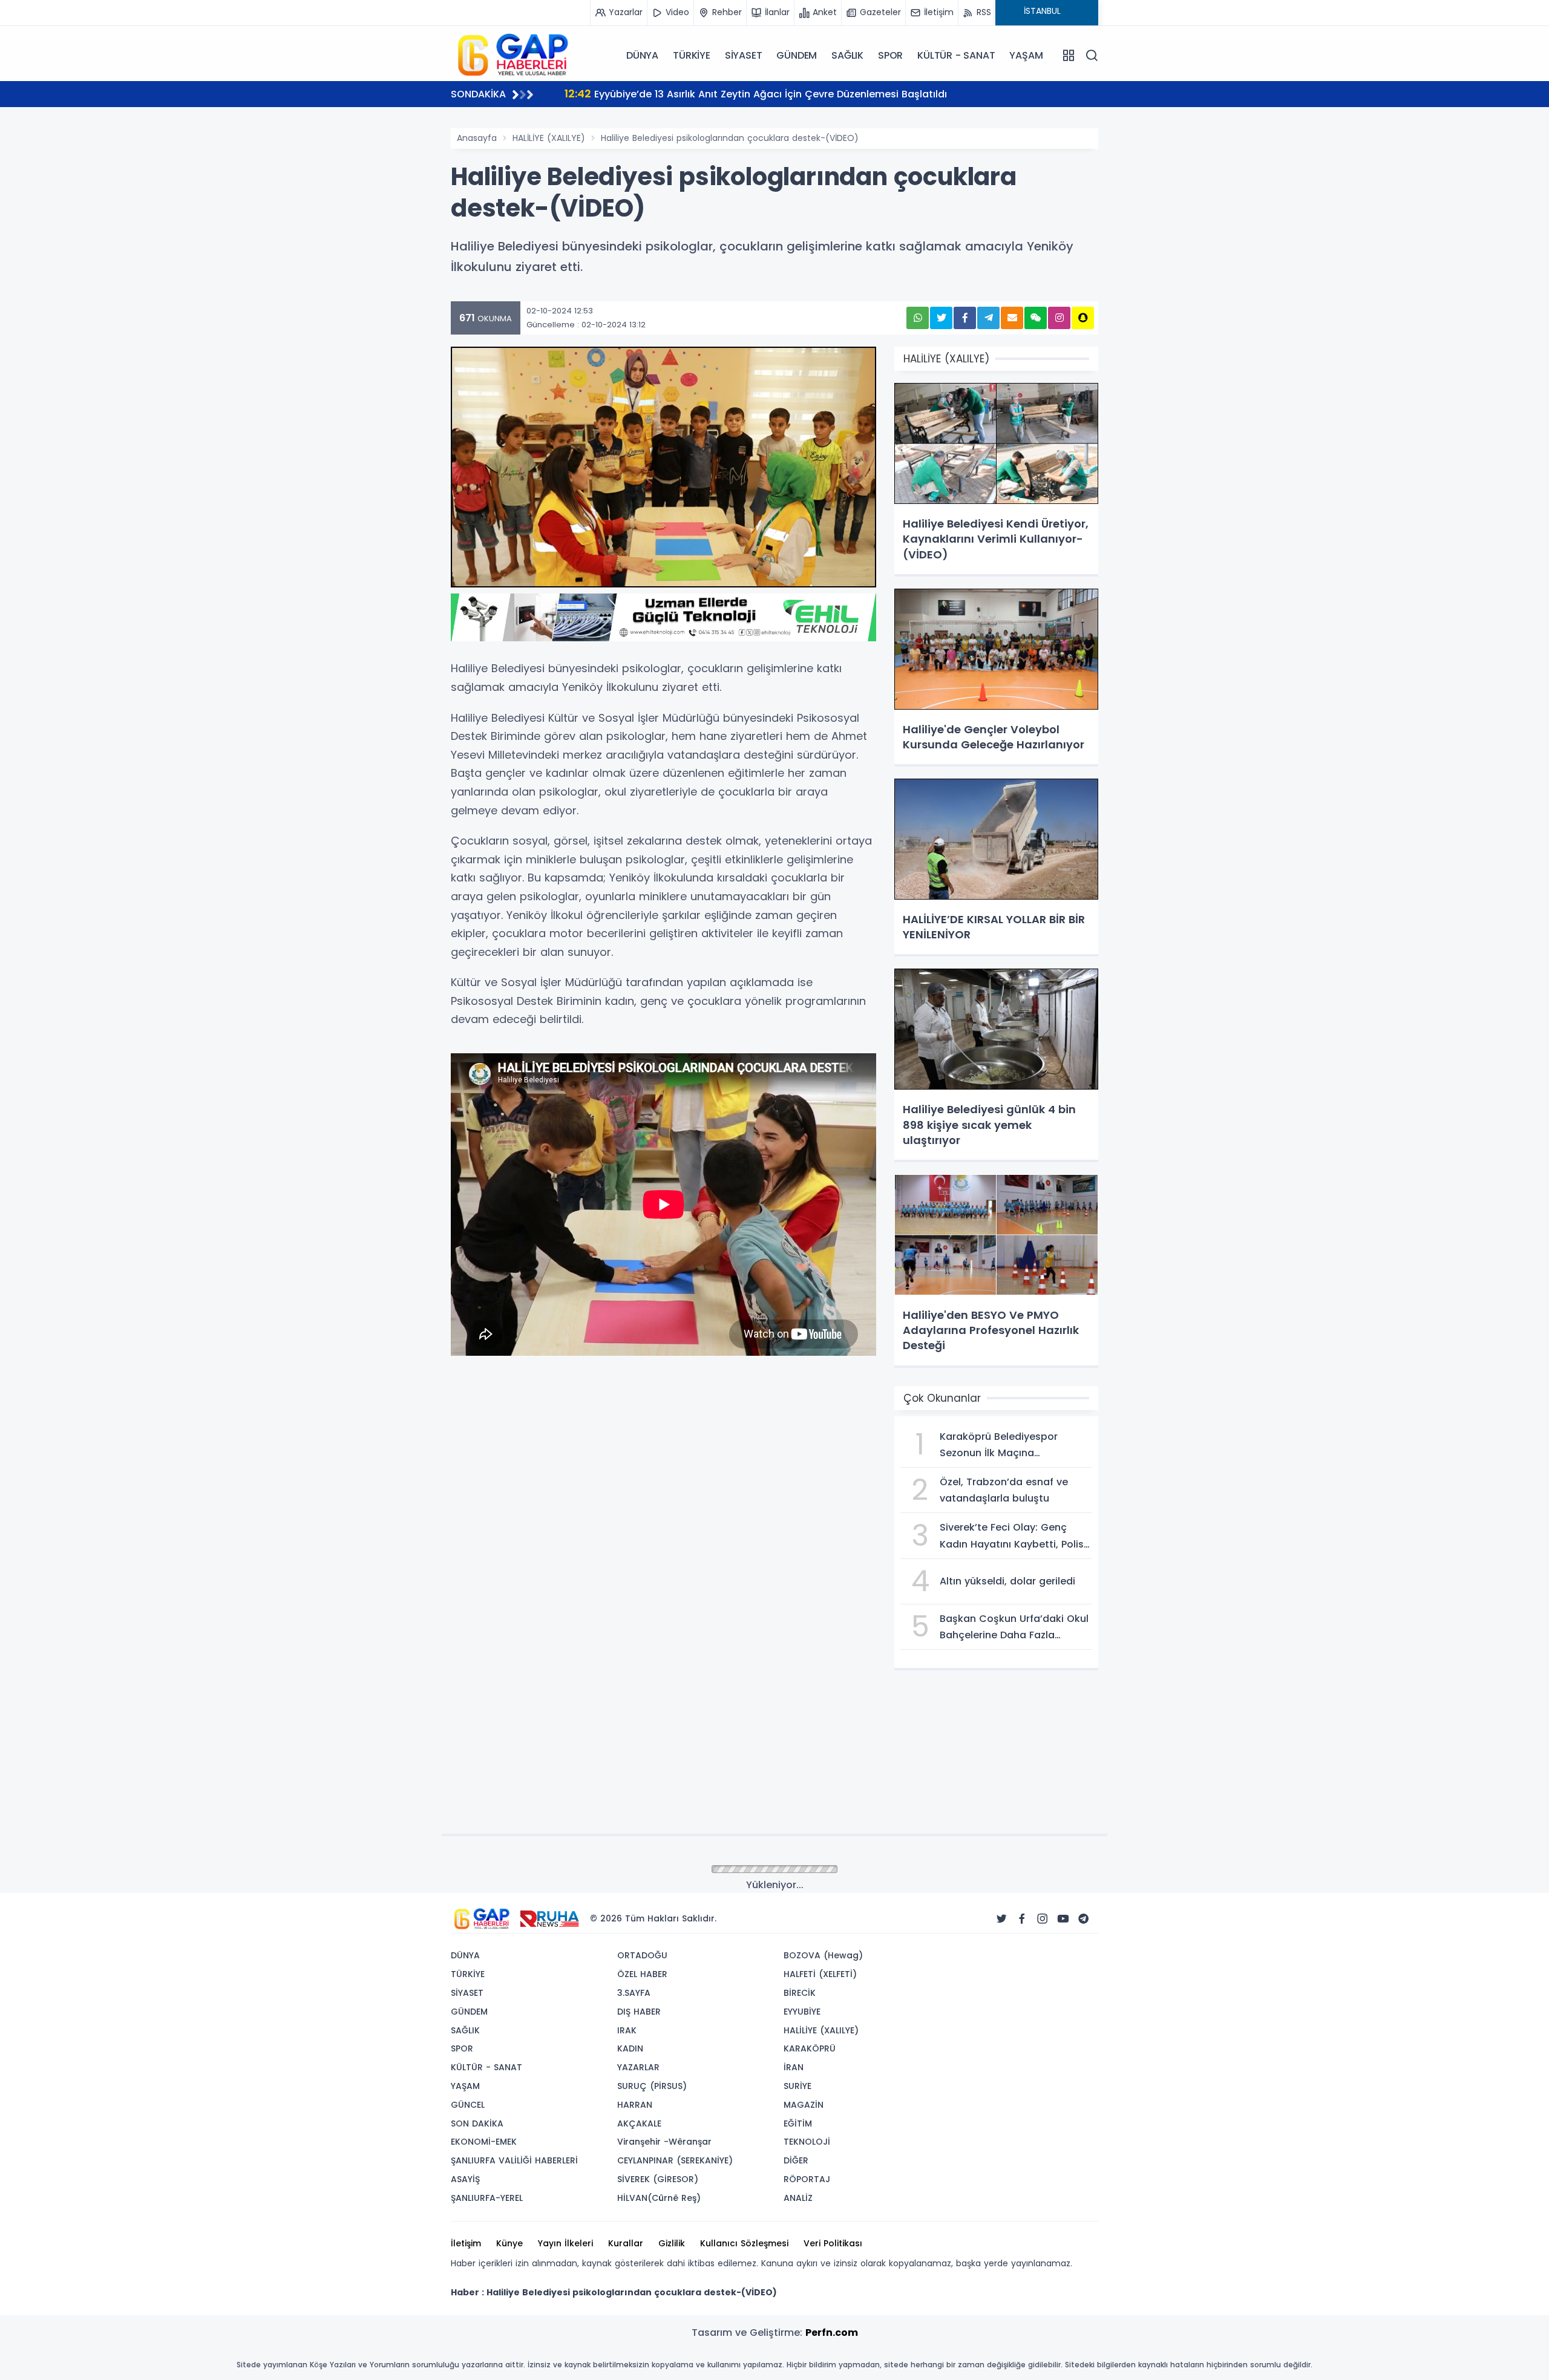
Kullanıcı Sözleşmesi (744, 2243)
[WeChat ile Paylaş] (1036, 318)
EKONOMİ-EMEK (484, 2142)
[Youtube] (1063, 1919)
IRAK (627, 2030)
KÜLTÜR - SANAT (956, 55)
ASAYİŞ (465, 2179)
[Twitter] (1001, 1919)
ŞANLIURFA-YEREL (487, 2198)
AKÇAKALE (639, 2123)
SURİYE (797, 2086)
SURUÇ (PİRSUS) (652, 2086)
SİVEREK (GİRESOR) (658, 2179)
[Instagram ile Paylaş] (1059, 318)
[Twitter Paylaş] (941, 318)
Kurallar (626, 2243)
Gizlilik (672, 2243)
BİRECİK (800, 1993)
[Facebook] (1022, 1919)
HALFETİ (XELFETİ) (820, 1974)
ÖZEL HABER (642, 1974)
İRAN (794, 2067)
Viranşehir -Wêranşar (664, 2142)
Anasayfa (477, 138)
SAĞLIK (847, 55)
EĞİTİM (798, 2123)
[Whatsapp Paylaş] (918, 318)
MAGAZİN (804, 2105)
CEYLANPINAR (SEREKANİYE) (675, 2160)
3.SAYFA (634, 1993)
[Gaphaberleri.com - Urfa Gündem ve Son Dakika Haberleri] (511, 54)
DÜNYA (642, 55)
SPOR (890, 55)
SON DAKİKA (477, 2123)
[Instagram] (1043, 1919)
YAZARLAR (638, 2067)
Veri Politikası (833, 2243)
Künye (509, 2243)
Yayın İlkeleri (565, 2243)
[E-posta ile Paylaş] (1012, 318)
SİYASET (744, 55)
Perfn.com (832, 2333)
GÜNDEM (797, 55)
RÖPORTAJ (807, 2179)
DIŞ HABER (639, 2012)
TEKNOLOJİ (807, 2142)
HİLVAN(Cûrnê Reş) (659, 2198)
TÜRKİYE (692, 55)
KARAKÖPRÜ (810, 2048)
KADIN (630, 2048)
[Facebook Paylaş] (965, 318)
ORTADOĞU (642, 1955)
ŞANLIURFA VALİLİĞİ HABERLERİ (514, 2160)
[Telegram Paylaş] (988, 318)
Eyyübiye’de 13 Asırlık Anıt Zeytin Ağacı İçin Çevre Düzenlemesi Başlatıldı (756, 93)
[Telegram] (1084, 1919)
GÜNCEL (468, 2105)
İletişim (466, 2243)
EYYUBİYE (802, 2012)
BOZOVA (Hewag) (823, 1955)
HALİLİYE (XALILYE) (549, 138)
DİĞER (796, 2160)
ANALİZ (798, 2198)
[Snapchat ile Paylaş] (1083, 318)
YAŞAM (1026, 55)
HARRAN (635, 2105)
